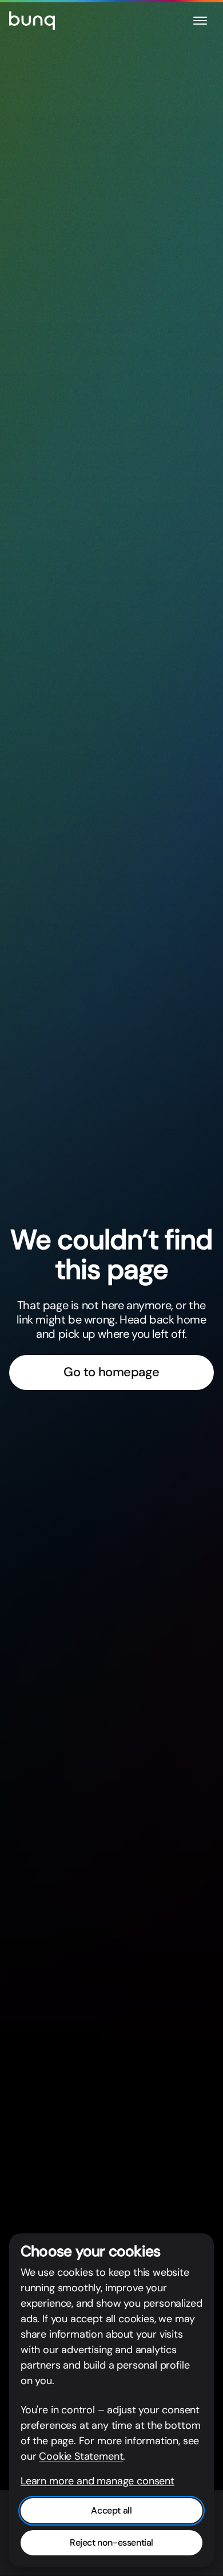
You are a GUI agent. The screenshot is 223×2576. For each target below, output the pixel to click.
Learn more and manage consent (97, 2481)
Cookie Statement (81, 2456)
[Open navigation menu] (200, 21)
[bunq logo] (32, 21)
